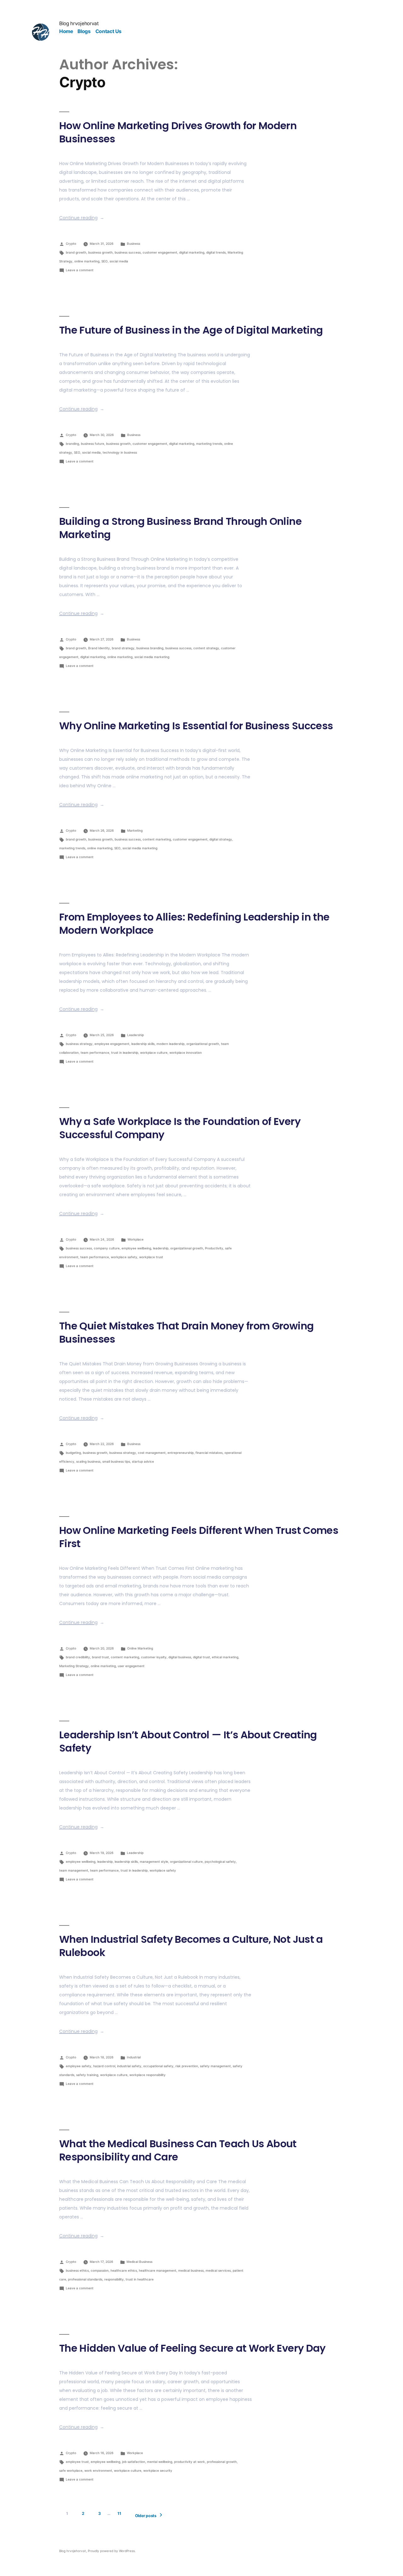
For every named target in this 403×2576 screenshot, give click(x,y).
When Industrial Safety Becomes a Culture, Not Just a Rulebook (191, 1946)
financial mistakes (209, 1453)
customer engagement (160, 252)
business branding (150, 648)
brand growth (76, 252)
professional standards (85, 2279)
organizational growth (203, 1044)
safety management (215, 2066)
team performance (95, 1053)
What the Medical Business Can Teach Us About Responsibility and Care (178, 2150)
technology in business (120, 452)
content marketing (157, 839)
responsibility (114, 2279)
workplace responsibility (148, 2075)
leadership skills (143, 1044)
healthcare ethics (124, 2270)
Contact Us (108, 31)
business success (128, 252)
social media (119, 261)
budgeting (73, 1453)
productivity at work (190, 2462)
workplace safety (124, 1257)
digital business (180, 1657)
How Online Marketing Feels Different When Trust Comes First (199, 1537)
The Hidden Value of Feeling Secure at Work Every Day (192, 2348)
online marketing (87, 261)
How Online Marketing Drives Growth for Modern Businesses (178, 132)
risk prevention (187, 2066)
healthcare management (158, 2270)
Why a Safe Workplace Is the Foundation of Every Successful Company (180, 1128)
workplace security (158, 2470)
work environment (98, 2470)
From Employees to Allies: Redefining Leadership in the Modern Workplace (194, 924)
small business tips (116, 1461)
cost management (152, 1453)
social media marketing (152, 657)
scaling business (88, 1461)
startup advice (143, 1461)
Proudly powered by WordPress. (112, 2551)
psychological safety (220, 1862)
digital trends (216, 252)
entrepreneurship (181, 1453)
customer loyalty (154, 1657)
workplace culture (154, 1053)
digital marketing (192, 252)
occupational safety (158, 2066)
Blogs (84, 31)
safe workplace (71, 2470)
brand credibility (78, 1657)
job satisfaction (134, 2462)
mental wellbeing (160, 2462)
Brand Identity (99, 648)
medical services (218, 2270)
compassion (100, 2270)
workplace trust (151, 1257)
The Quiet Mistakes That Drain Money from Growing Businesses (186, 1332)
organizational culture (186, 1862)
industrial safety (129, 2066)
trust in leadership (125, 1053)
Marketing (135, 830)
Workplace (136, 1239)
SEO (105, 261)
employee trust (77, 2462)
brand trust (100, 1657)
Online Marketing (140, 1648)
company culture (107, 1248)
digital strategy (221, 839)
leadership (161, 1248)
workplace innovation (186, 1053)
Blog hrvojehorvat (79, 23)
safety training (87, 2075)
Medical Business (139, 2262)
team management (74, 1870)
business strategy (79, 1044)
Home (66, 31)
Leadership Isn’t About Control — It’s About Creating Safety (188, 1741)
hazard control (104, 2066)
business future (93, 444)
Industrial (134, 2057)
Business (133, 244)
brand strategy (123, 648)
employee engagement (112, 1044)
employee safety (79, 2066)
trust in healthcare (140, 2279)
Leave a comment (80, 270)
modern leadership (170, 1044)
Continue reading (82, 218)
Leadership (136, 1035)
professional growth (222, 2462)
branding (72, 444)
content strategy (206, 648)
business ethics (77, 2270)
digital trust (201, 1657)
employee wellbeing (136, 1248)
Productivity (214, 1248)
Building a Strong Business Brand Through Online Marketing (180, 528)
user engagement (131, 1666)
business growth (100, 252)
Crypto (71, 244)
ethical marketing (225, 1657)
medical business (191, 2270)
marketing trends (209, 444)
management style (154, 1862)
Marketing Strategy (74, 1666)
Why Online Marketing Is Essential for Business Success (196, 726)
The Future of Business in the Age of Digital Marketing (191, 330)
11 (119, 2513)
